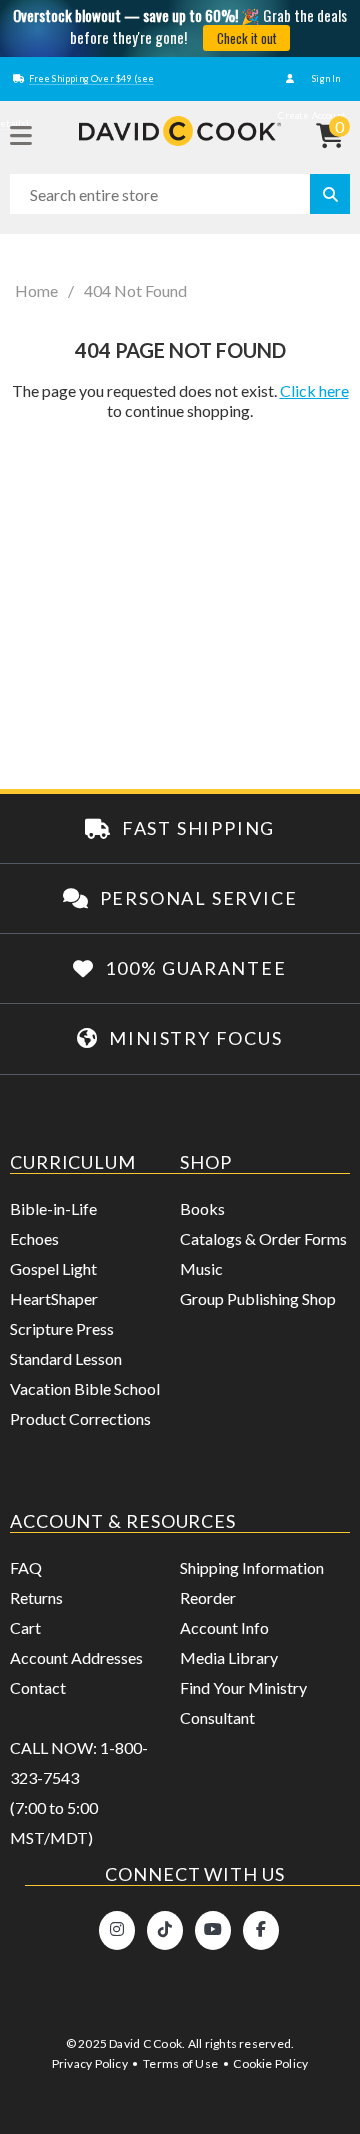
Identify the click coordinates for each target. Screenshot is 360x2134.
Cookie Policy (270, 2063)
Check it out (247, 38)
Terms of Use (180, 2063)
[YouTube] (213, 1930)
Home (36, 291)
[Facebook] (261, 1930)
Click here (314, 390)
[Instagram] (117, 1930)
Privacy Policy (90, 2063)
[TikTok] (165, 1930)
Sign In (325, 78)
